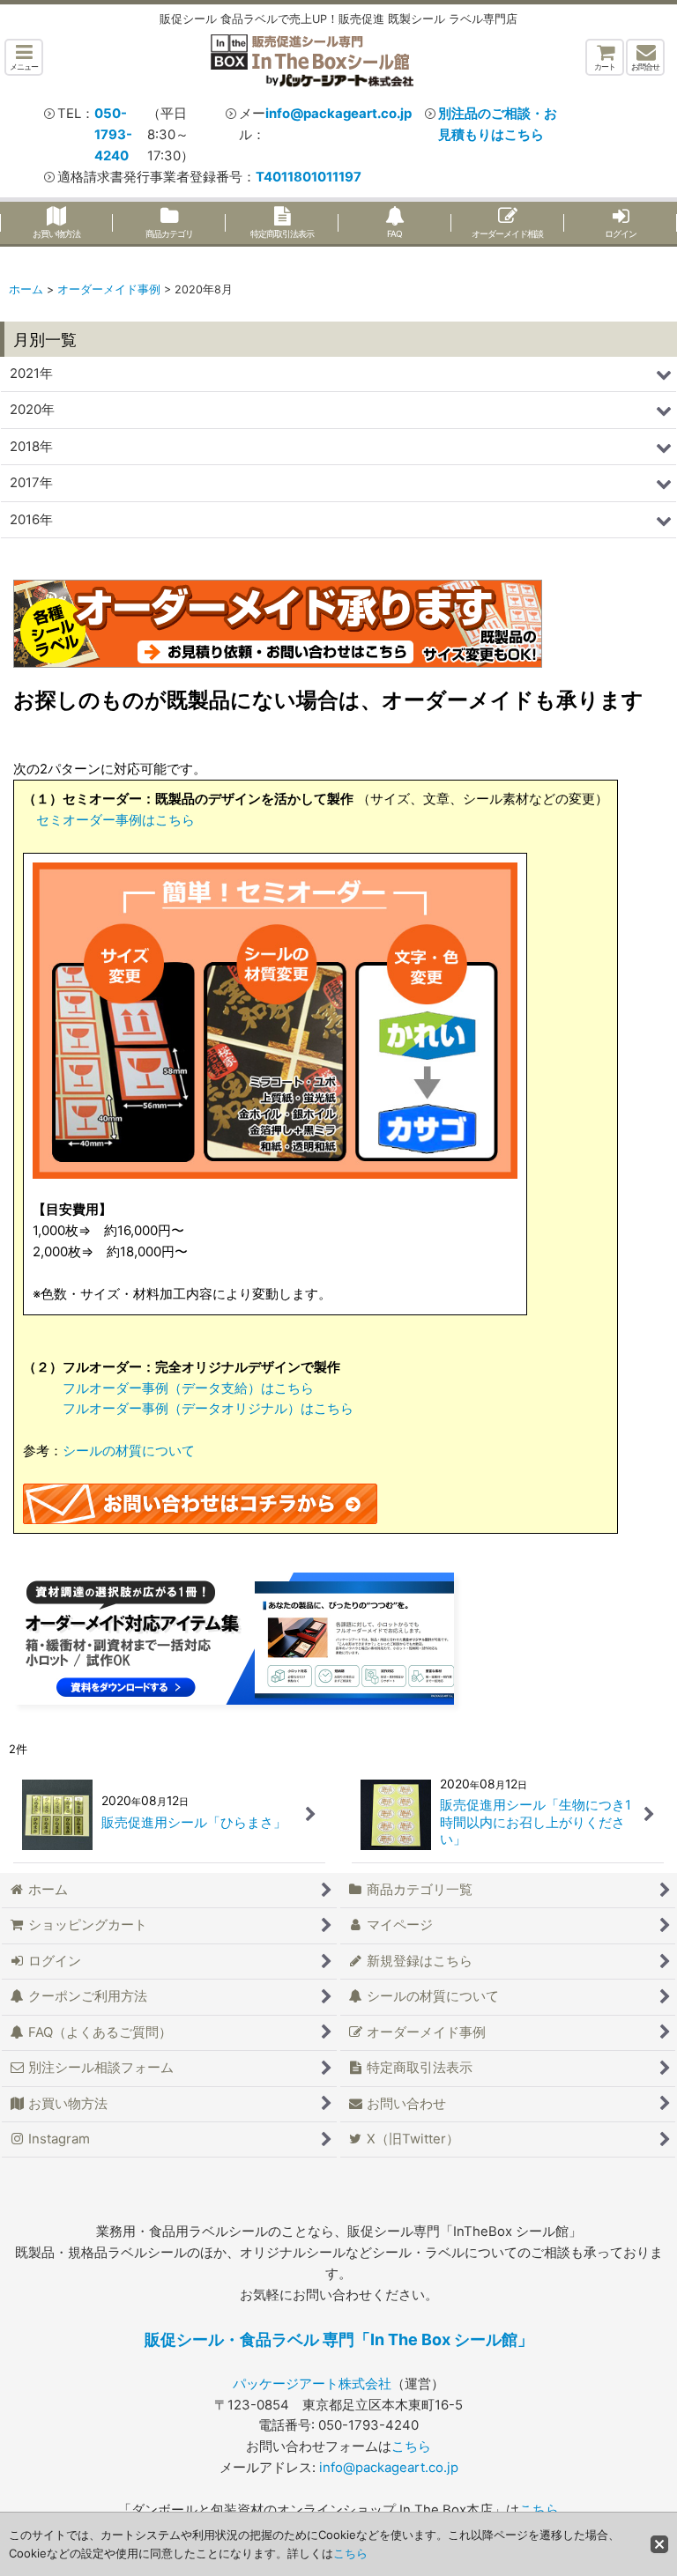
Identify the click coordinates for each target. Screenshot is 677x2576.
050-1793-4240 (113, 135)
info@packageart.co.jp (338, 114)
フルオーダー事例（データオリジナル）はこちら (208, 1409)
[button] (24, 57)
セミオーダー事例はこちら (115, 820)
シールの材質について (129, 1451)
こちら (411, 2446)
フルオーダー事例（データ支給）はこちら (188, 1388)
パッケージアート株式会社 (312, 2384)
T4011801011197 (309, 177)
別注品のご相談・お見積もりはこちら (498, 124)
